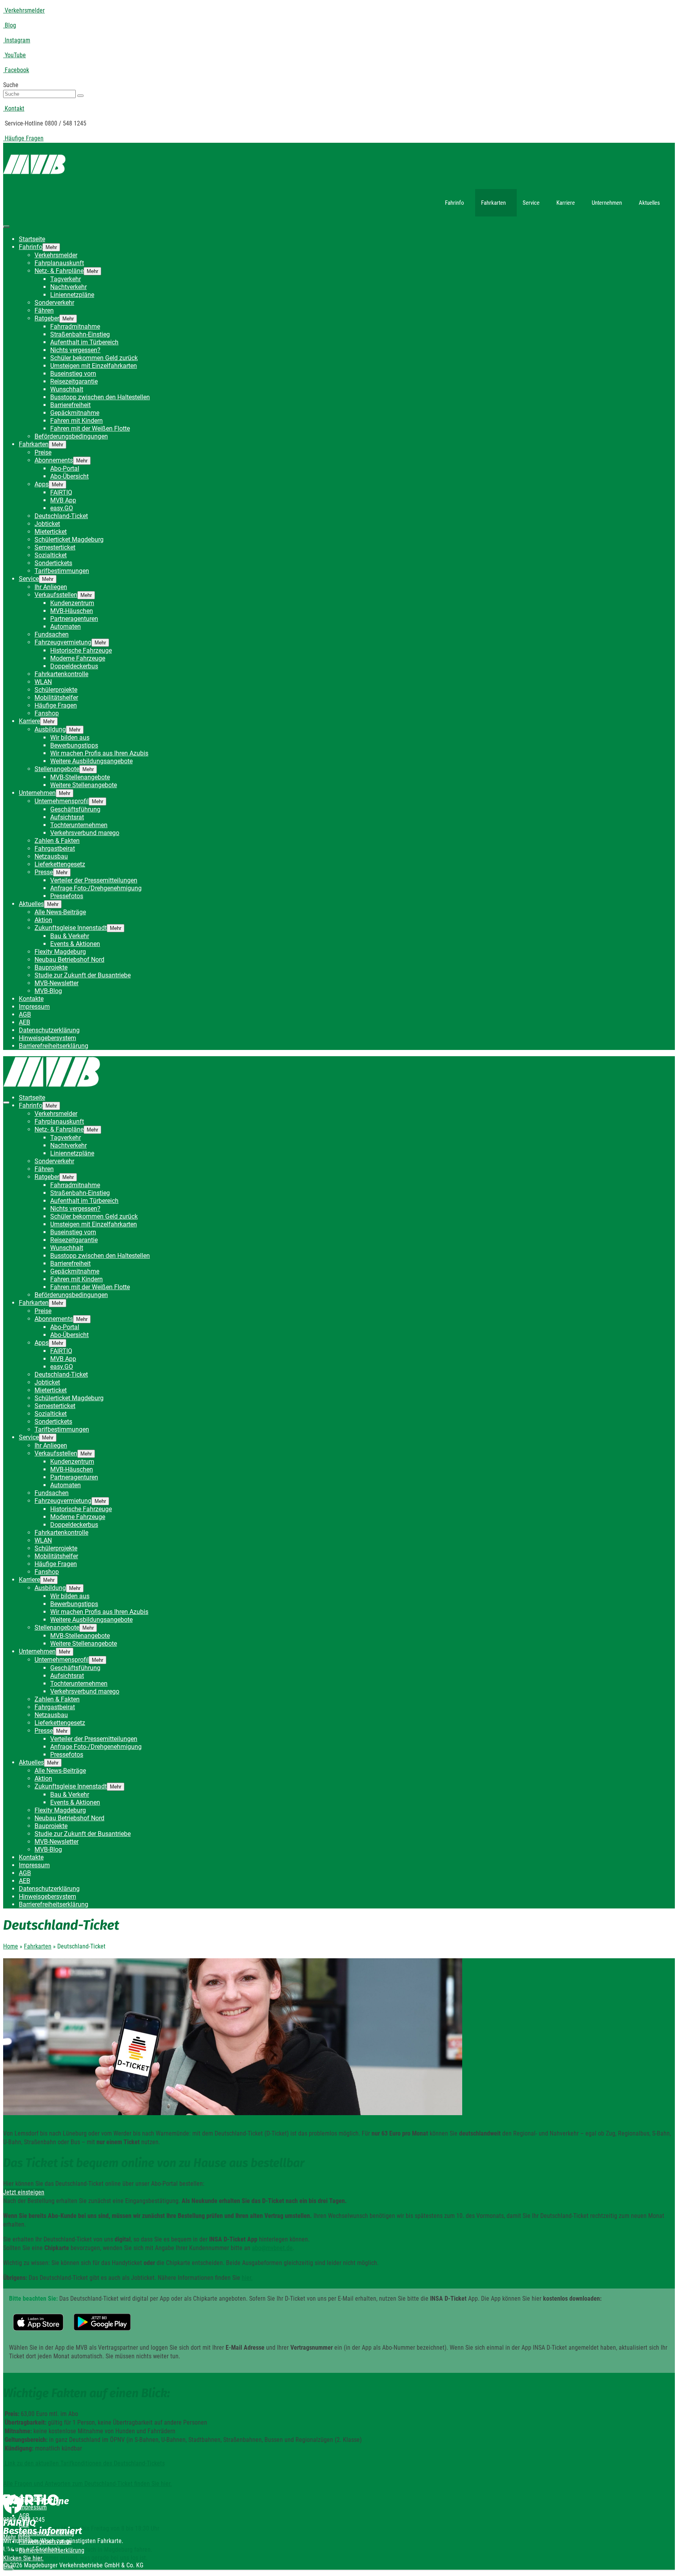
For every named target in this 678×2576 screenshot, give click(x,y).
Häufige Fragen (23, 138)
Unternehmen (607, 203)
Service (531, 203)
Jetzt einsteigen (24, 2192)
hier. (247, 2278)
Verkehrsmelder (24, 10)
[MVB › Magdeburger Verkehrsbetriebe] (339, 166)
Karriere (566, 203)
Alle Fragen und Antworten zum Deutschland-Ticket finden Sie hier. (87, 2484)
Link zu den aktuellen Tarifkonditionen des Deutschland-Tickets (84, 2463)
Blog (10, 25)
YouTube (15, 55)
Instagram (17, 40)
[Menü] (6, 227)
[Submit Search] (80, 96)
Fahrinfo (455, 203)
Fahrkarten (493, 203)
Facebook (16, 70)
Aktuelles (649, 203)
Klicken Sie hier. (23, 2558)
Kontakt (14, 108)
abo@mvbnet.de (272, 2248)
